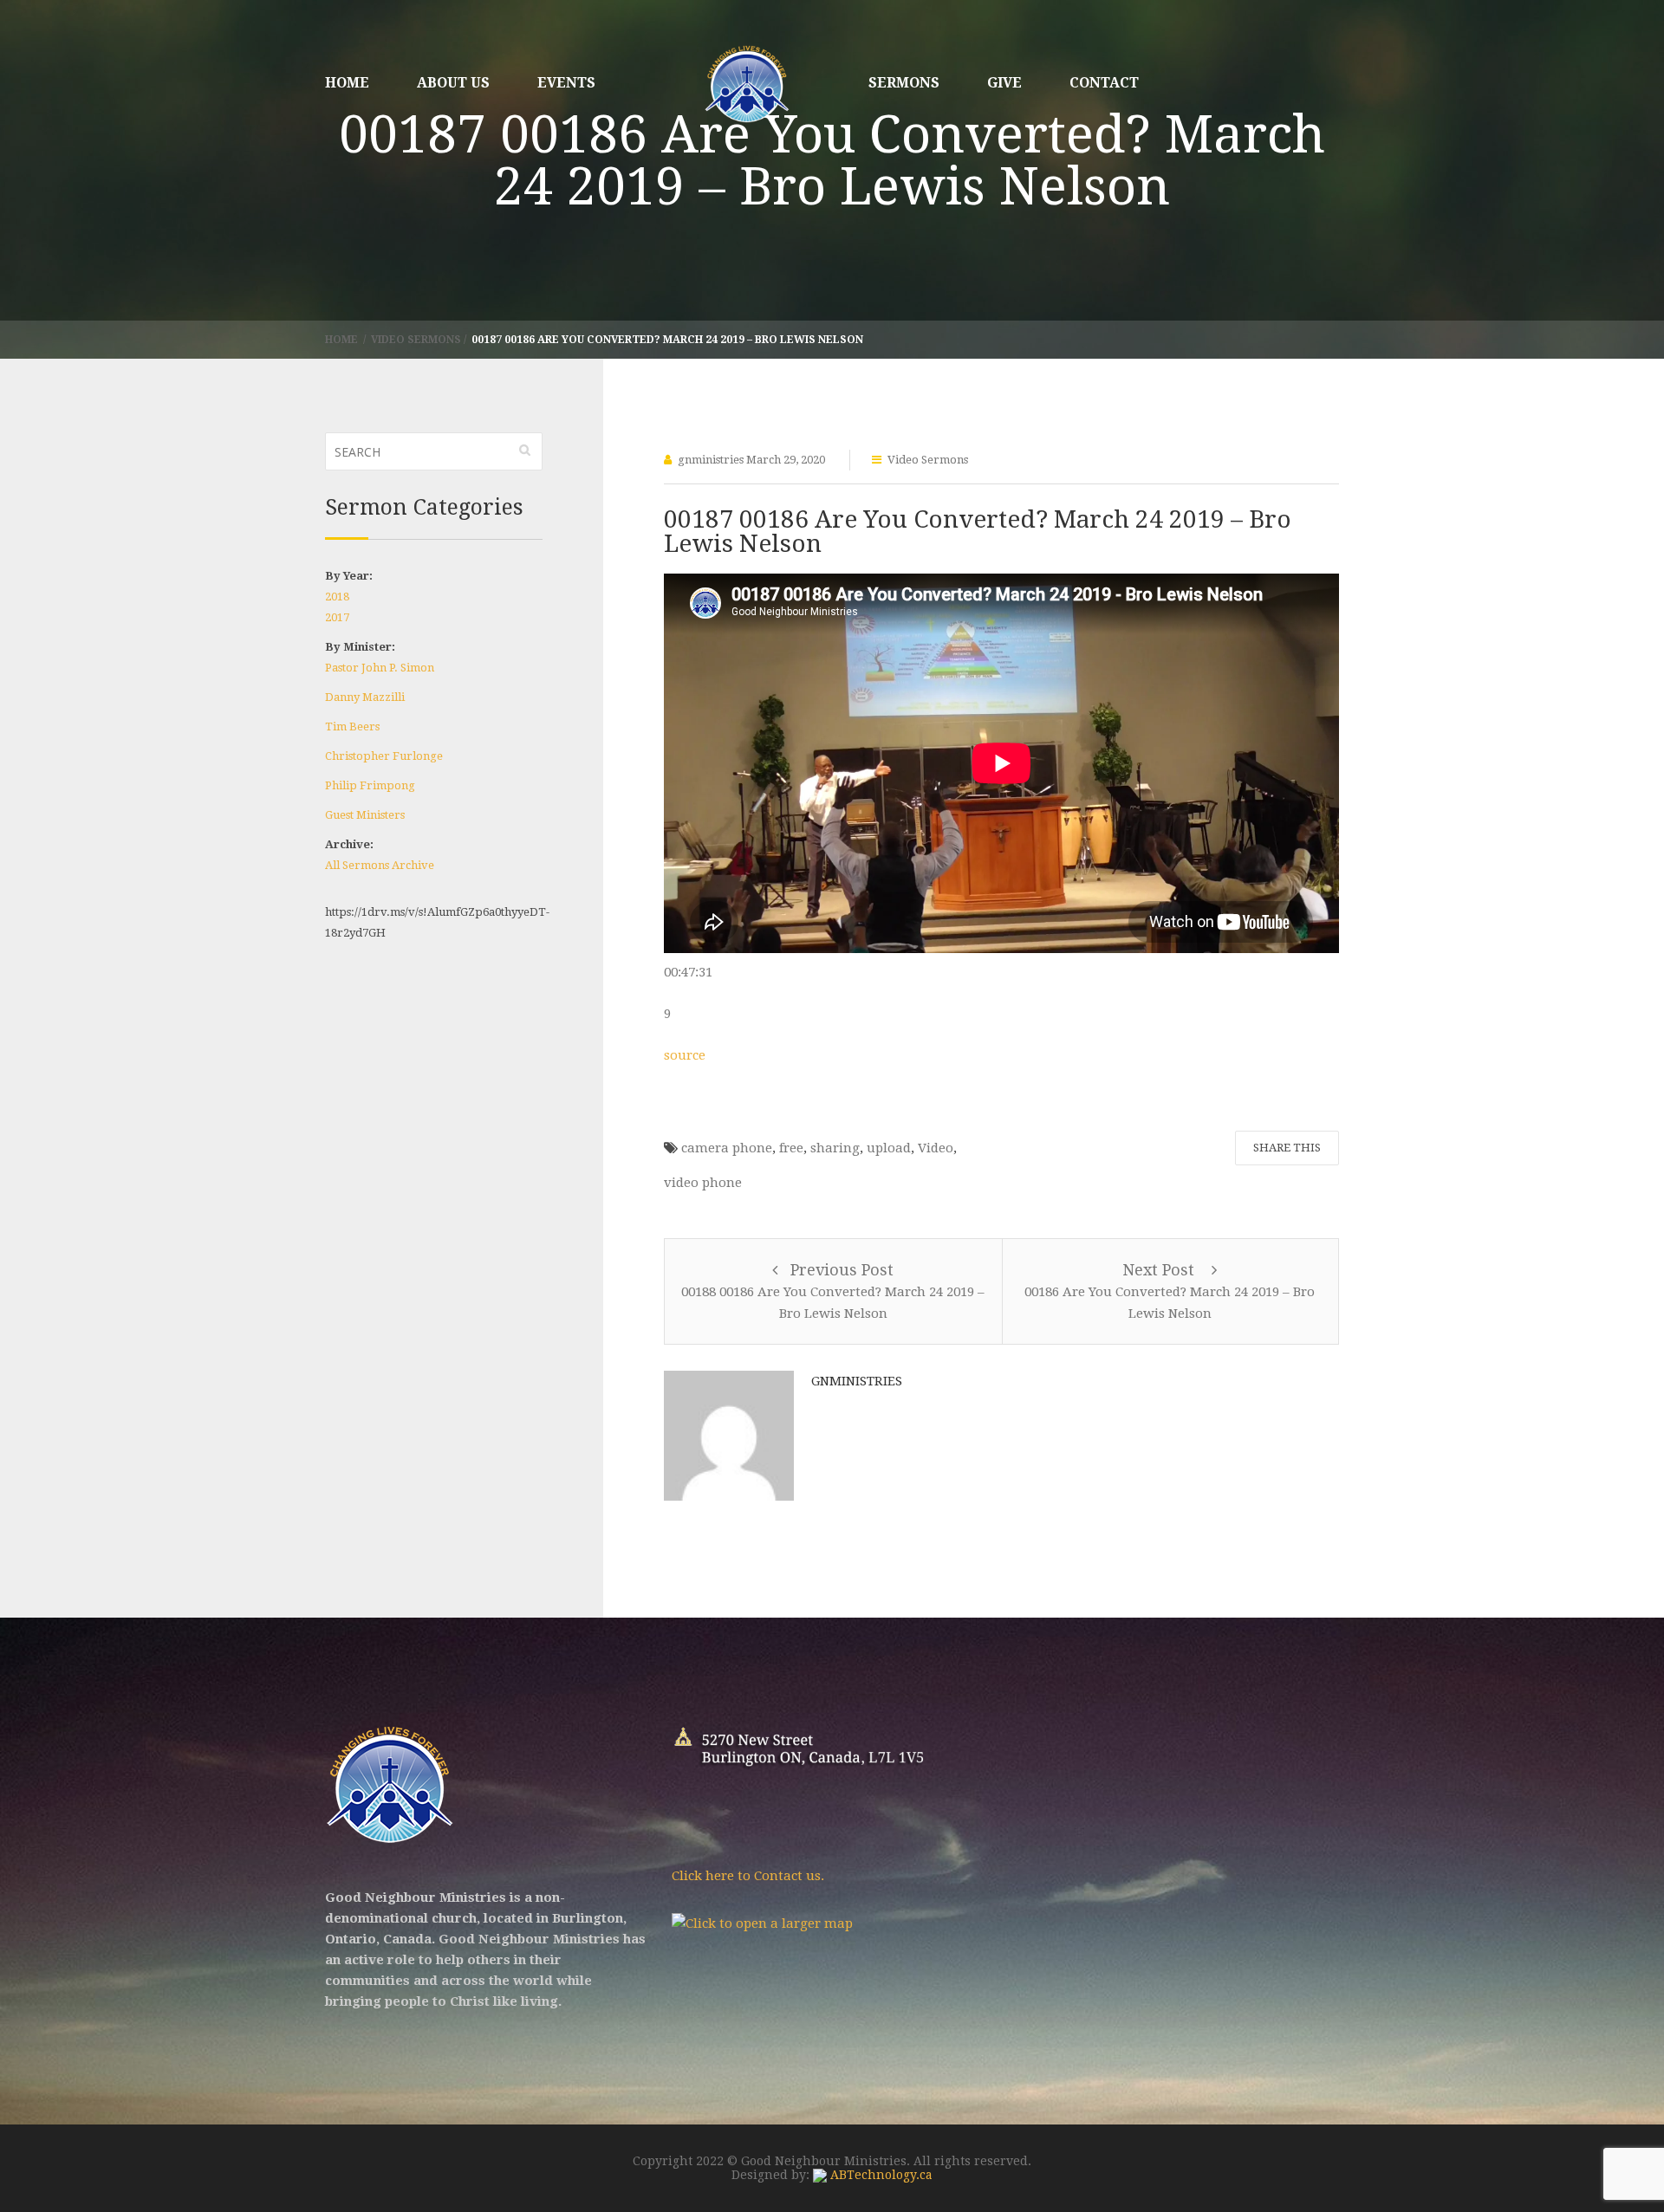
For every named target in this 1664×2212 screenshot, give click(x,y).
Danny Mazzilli (365, 697)
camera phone (727, 1148)
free (791, 1148)
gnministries (711, 460)
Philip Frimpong (370, 785)
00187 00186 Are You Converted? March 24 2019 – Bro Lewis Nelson (978, 532)
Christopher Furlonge (384, 756)
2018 (337, 597)
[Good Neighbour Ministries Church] (747, 86)
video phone (703, 1183)
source (685, 1055)
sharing (835, 1148)
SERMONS (904, 83)
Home (343, 340)
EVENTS (566, 83)
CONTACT (1104, 83)
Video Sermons (416, 340)
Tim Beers (352, 727)
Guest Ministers (365, 815)
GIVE (1004, 83)
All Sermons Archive (380, 865)
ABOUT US (453, 83)
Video (936, 1148)
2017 (337, 617)
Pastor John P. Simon (380, 668)
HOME (347, 83)
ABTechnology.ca (880, 2175)
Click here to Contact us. (748, 1876)
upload (889, 1148)
